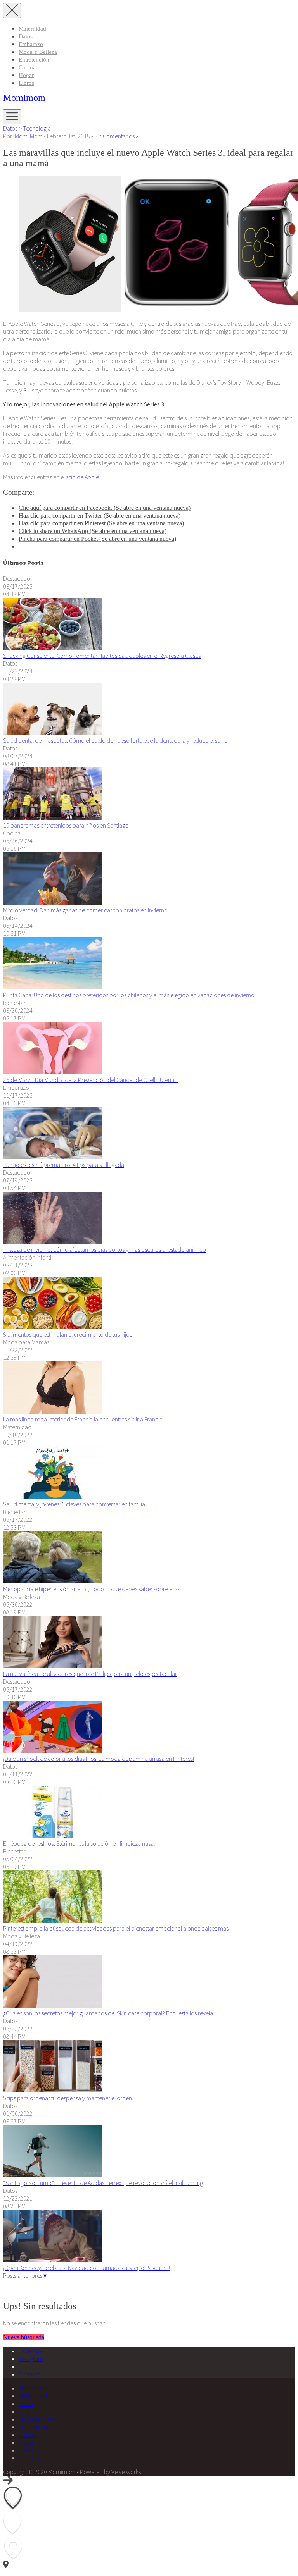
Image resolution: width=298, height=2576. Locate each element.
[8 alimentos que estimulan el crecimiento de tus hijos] (53, 1327)
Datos (26, 36)
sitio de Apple (82, 477)
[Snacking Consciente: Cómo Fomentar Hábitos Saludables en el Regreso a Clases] (53, 648)
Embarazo (31, 44)
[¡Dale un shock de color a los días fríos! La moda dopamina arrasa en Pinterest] (53, 1751)
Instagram (31, 2359)
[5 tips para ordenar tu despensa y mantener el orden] (53, 2090)
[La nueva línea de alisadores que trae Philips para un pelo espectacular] (53, 1666)
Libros (26, 83)
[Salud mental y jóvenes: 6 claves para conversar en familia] (53, 1496)
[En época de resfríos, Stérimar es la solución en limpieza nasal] (53, 1836)
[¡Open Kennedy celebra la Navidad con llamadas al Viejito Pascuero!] (53, 2260)
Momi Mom (29, 136)
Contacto (30, 2458)
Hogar (26, 75)
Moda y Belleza (38, 52)
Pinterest (29, 2374)
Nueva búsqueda (24, 2337)
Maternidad (32, 29)
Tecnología (37, 128)
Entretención (34, 60)
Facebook (31, 2351)
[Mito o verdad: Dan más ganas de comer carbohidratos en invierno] (53, 902)
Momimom (24, 98)
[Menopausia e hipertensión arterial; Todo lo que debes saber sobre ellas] (53, 1581)
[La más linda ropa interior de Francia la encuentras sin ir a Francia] (53, 1411)
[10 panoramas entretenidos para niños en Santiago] (53, 817)
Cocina (27, 67)
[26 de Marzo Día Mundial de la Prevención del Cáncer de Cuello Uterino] (53, 1072)
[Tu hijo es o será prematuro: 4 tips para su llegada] (53, 1157)
